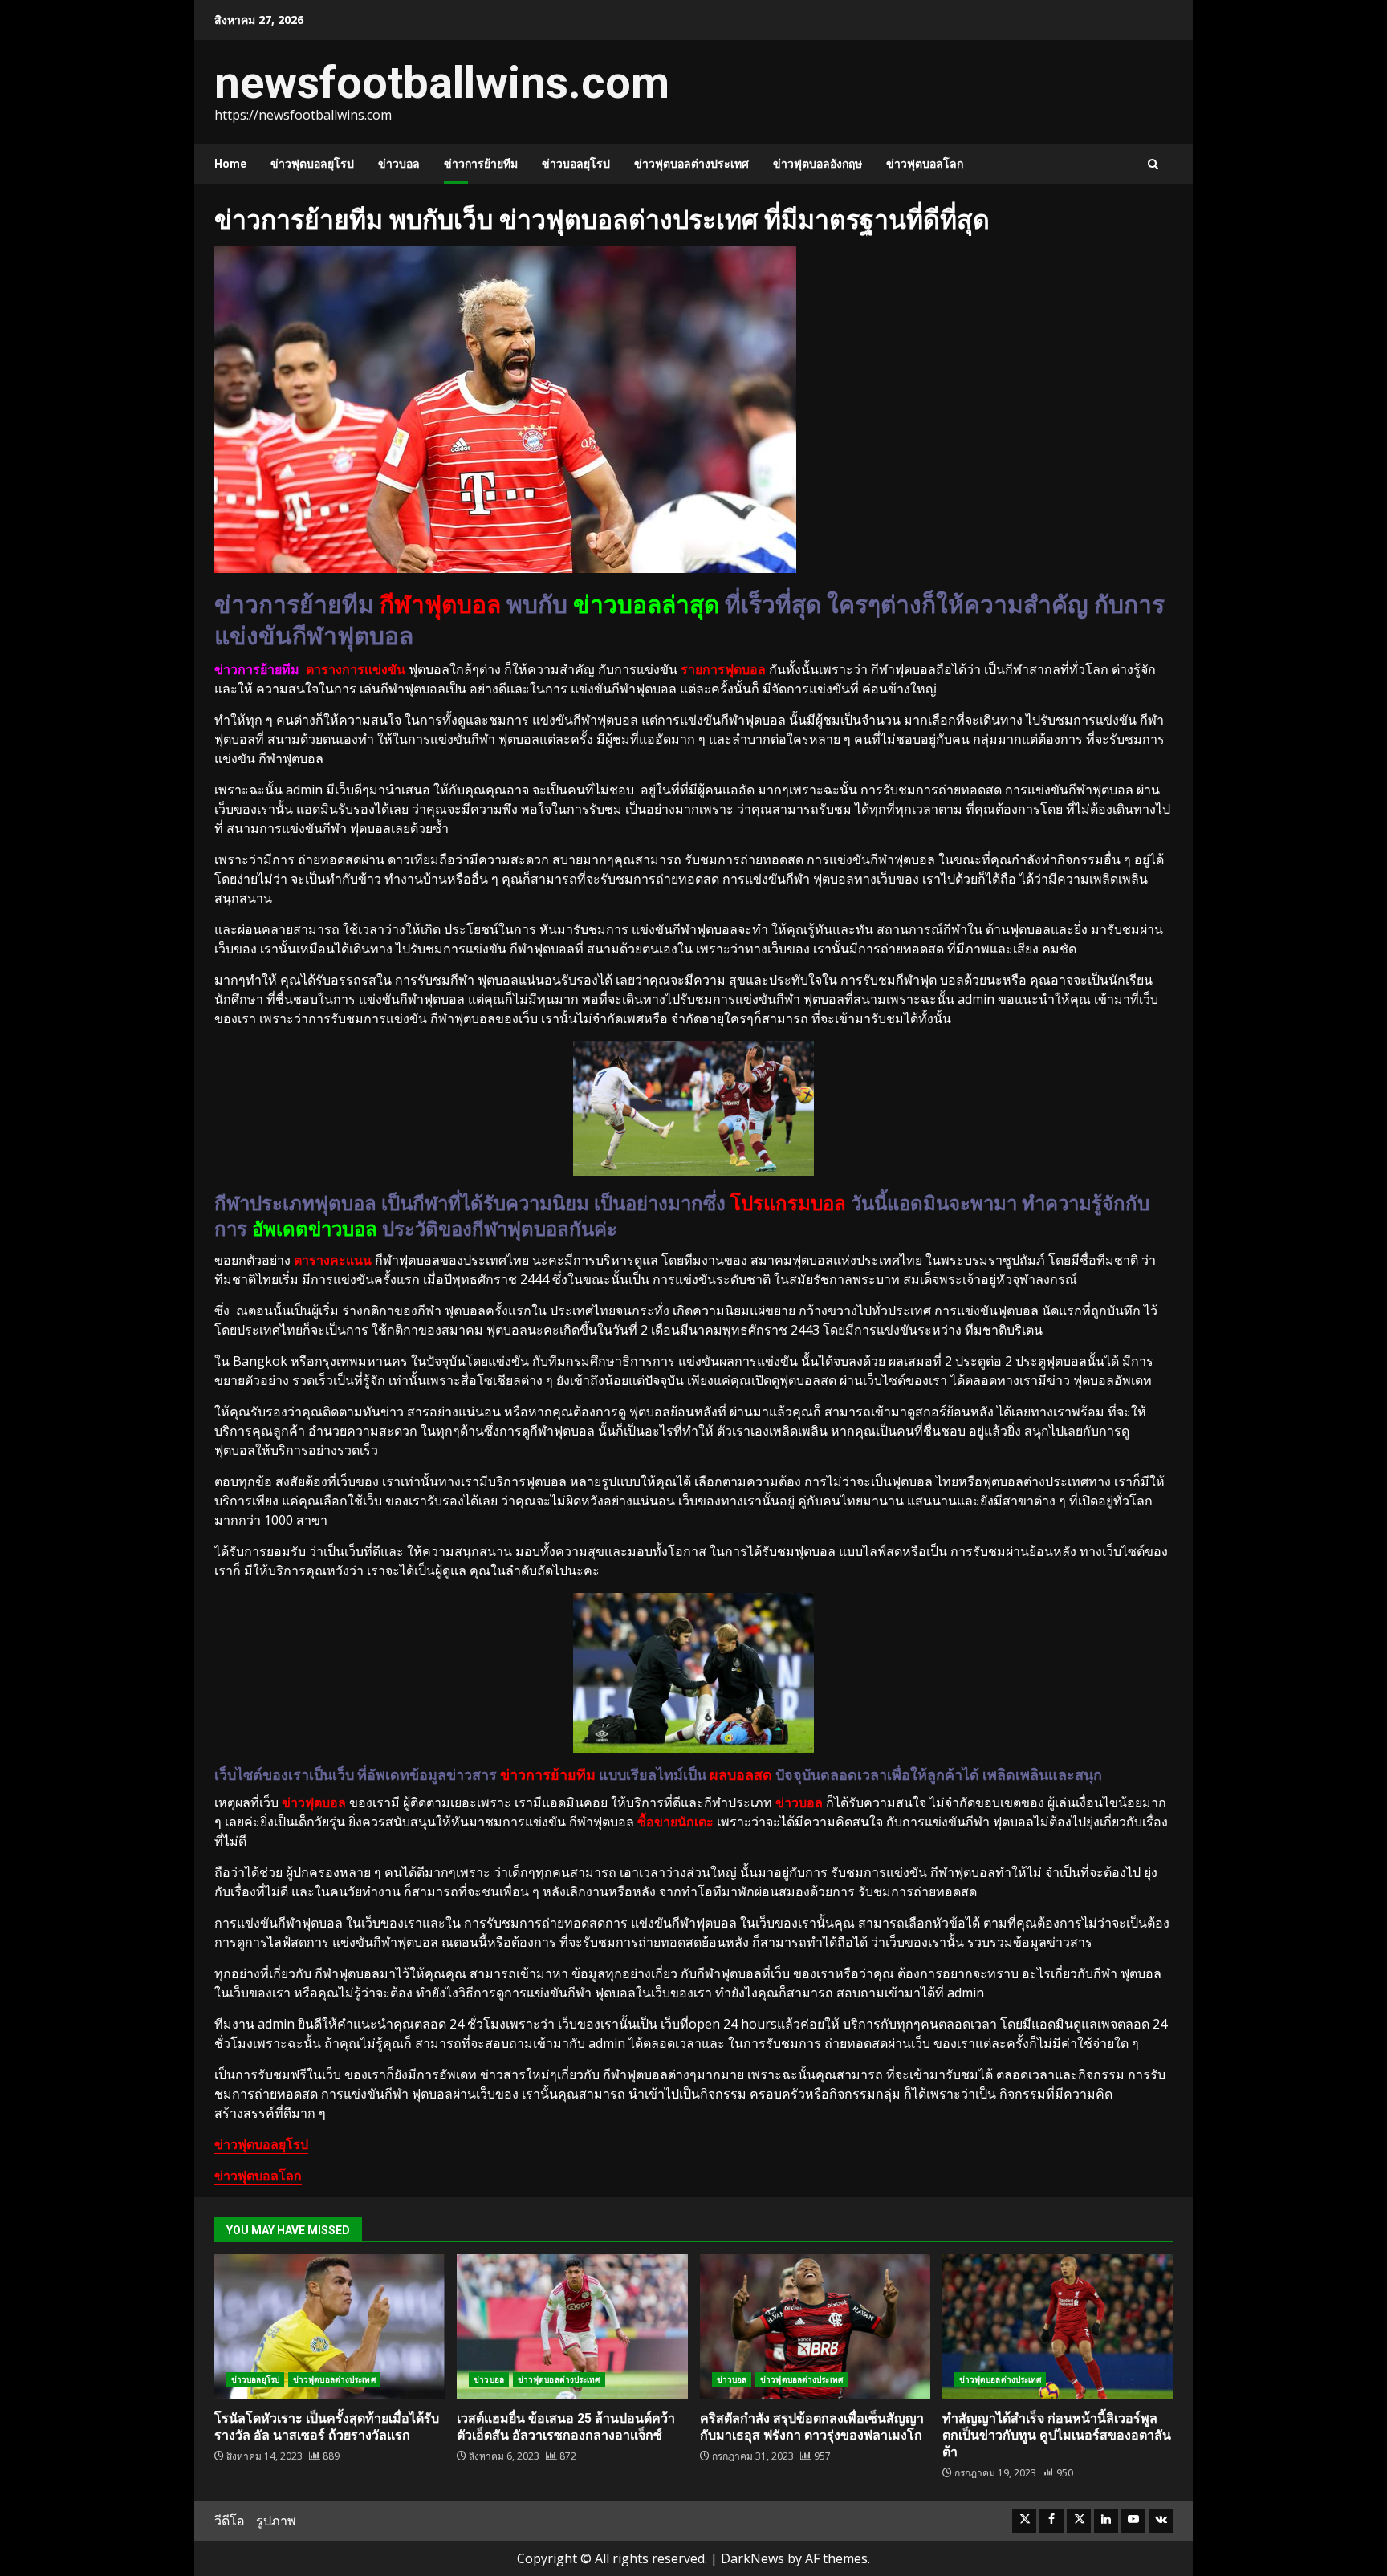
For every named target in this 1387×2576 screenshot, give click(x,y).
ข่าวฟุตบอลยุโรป (312, 164)
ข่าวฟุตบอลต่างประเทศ (691, 164)
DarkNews (752, 2558)
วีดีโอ (230, 2521)
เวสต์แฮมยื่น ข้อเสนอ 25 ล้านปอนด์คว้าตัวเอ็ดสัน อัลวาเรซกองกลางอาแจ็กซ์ (572, 2326)
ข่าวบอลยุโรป (576, 164)
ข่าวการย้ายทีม (481, 164)
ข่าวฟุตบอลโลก (925, 164)
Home (230, 164)
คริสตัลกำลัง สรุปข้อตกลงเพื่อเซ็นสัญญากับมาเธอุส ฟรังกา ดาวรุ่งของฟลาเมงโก (815, 2326)
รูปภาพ (276, 2521)
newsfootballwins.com (442, 83)
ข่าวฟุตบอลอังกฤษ (818, 164)
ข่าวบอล (399, 164)
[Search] (1153, 164)
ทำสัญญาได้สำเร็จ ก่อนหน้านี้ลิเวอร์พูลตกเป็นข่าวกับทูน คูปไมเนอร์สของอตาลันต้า (1058, 2326)
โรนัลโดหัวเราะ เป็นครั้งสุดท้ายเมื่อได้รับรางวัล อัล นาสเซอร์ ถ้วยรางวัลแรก (329, 2326)
